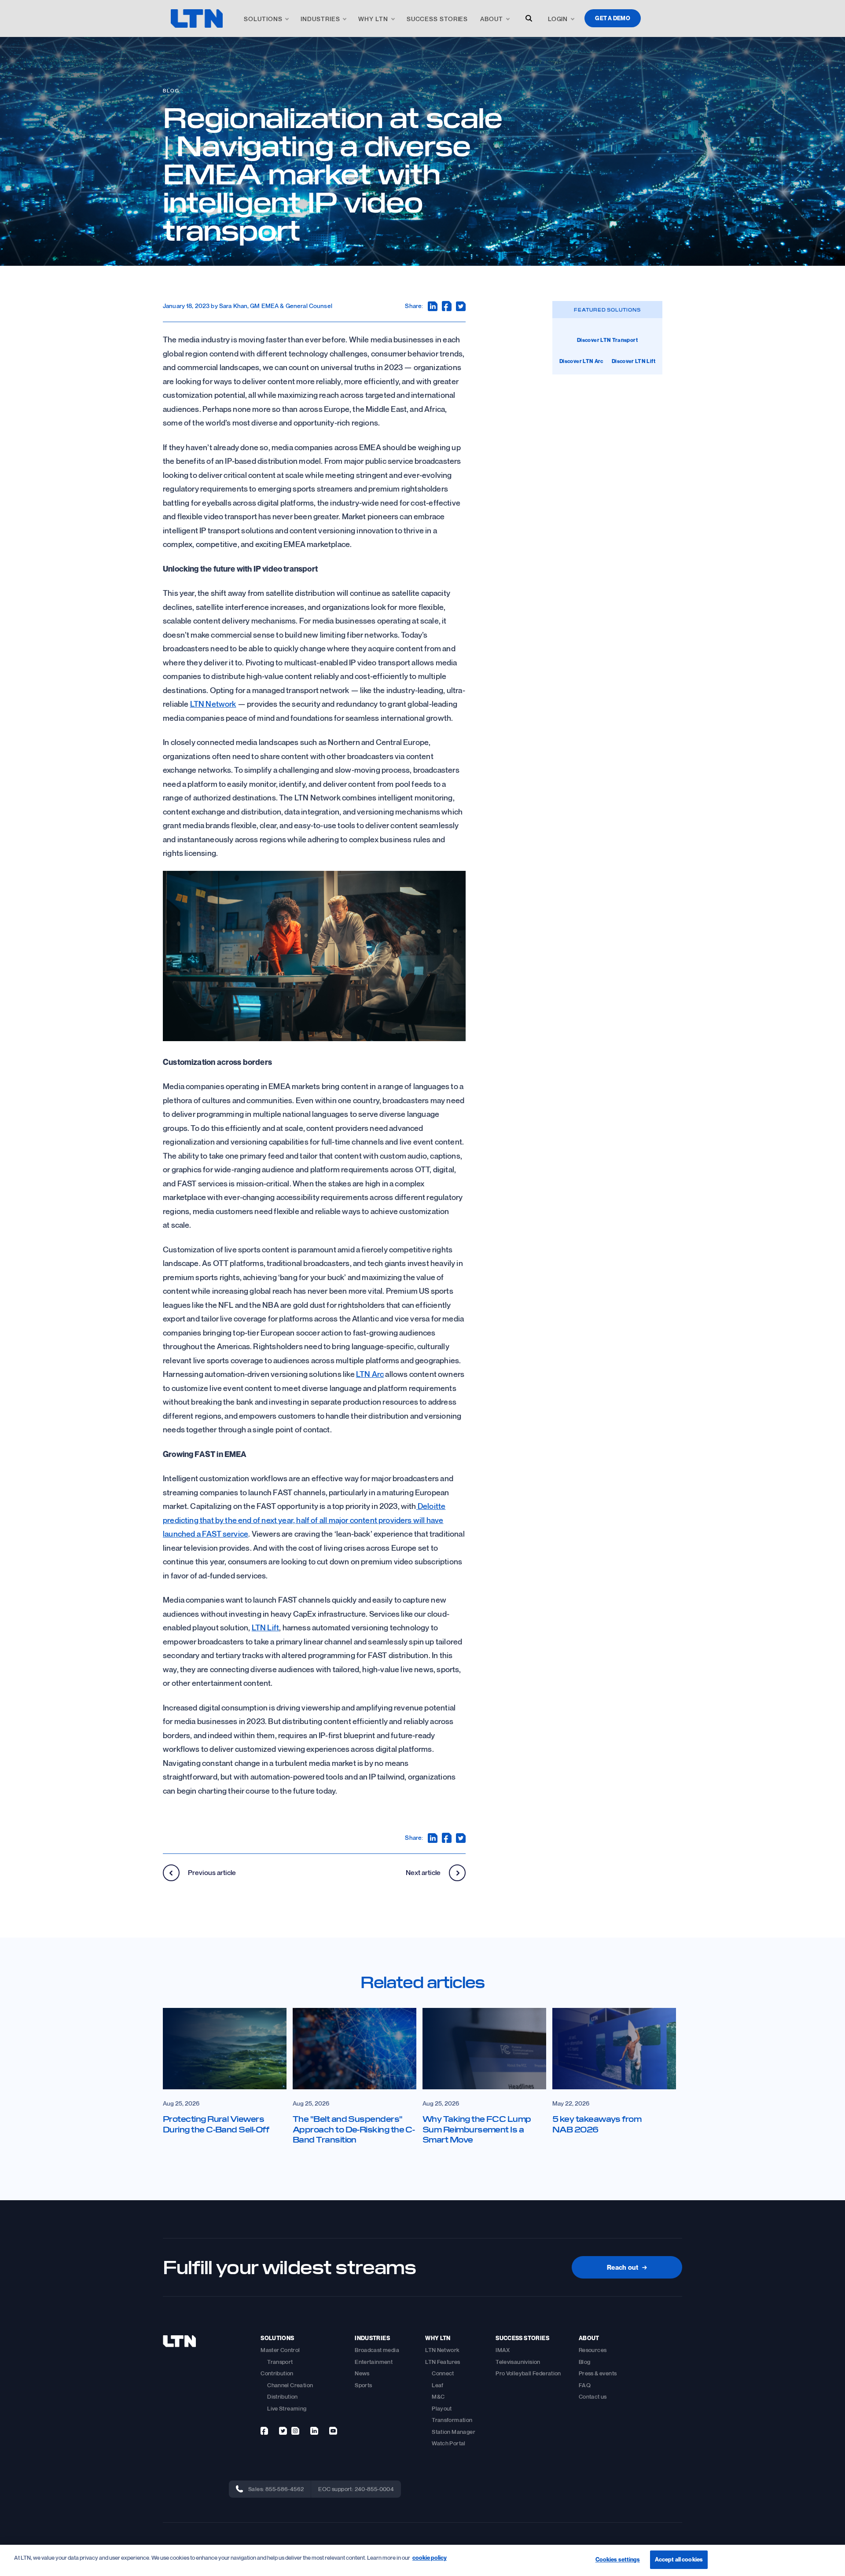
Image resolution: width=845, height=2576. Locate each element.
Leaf (438, 2385)
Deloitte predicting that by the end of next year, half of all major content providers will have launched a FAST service (304, 1520)
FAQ (585, 2385)
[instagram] (295, 2431)
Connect (443, 2373)
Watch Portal (449, 2443)
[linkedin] (314, 2431)
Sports (363, 2385)
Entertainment (374, 2362)
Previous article (211, 1872)
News (362, 2373)
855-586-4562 (285, 2489)
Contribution (277, 2373)
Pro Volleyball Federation (528, 2373)
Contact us (593, 2396)
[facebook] (264, 2431)
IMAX (503, 2350)
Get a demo (613, 18)
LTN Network (213, 704)
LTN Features (443, 2362)
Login (558, 19)
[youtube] (333, 2431)
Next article (424, 1872)
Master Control (280, 2350)
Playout (442, 2408)
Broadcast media (377, 2350)
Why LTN (373, 19)
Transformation (452, 2420)
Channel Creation (290, 2385)
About (492, 19)
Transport (280, 2362)
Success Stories (437, 19)
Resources (593, 2350)
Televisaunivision (518, 2362)
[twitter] (283, 2431)
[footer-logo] (179, 2341)
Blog (171, 90)
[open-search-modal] (529, 18)
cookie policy (430, 2558)
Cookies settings (618, 2559)
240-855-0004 (375, 2489)
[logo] (197, 18)
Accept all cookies (679, 2559)
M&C (438, 2396)
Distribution (283, 2396)
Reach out (627, 2267)
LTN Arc (370, 1374)
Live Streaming (287, 2408)
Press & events (598, 2373)
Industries (320, 19)
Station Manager (454, 2432)
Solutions (263, 19)
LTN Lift (265, 1627)
